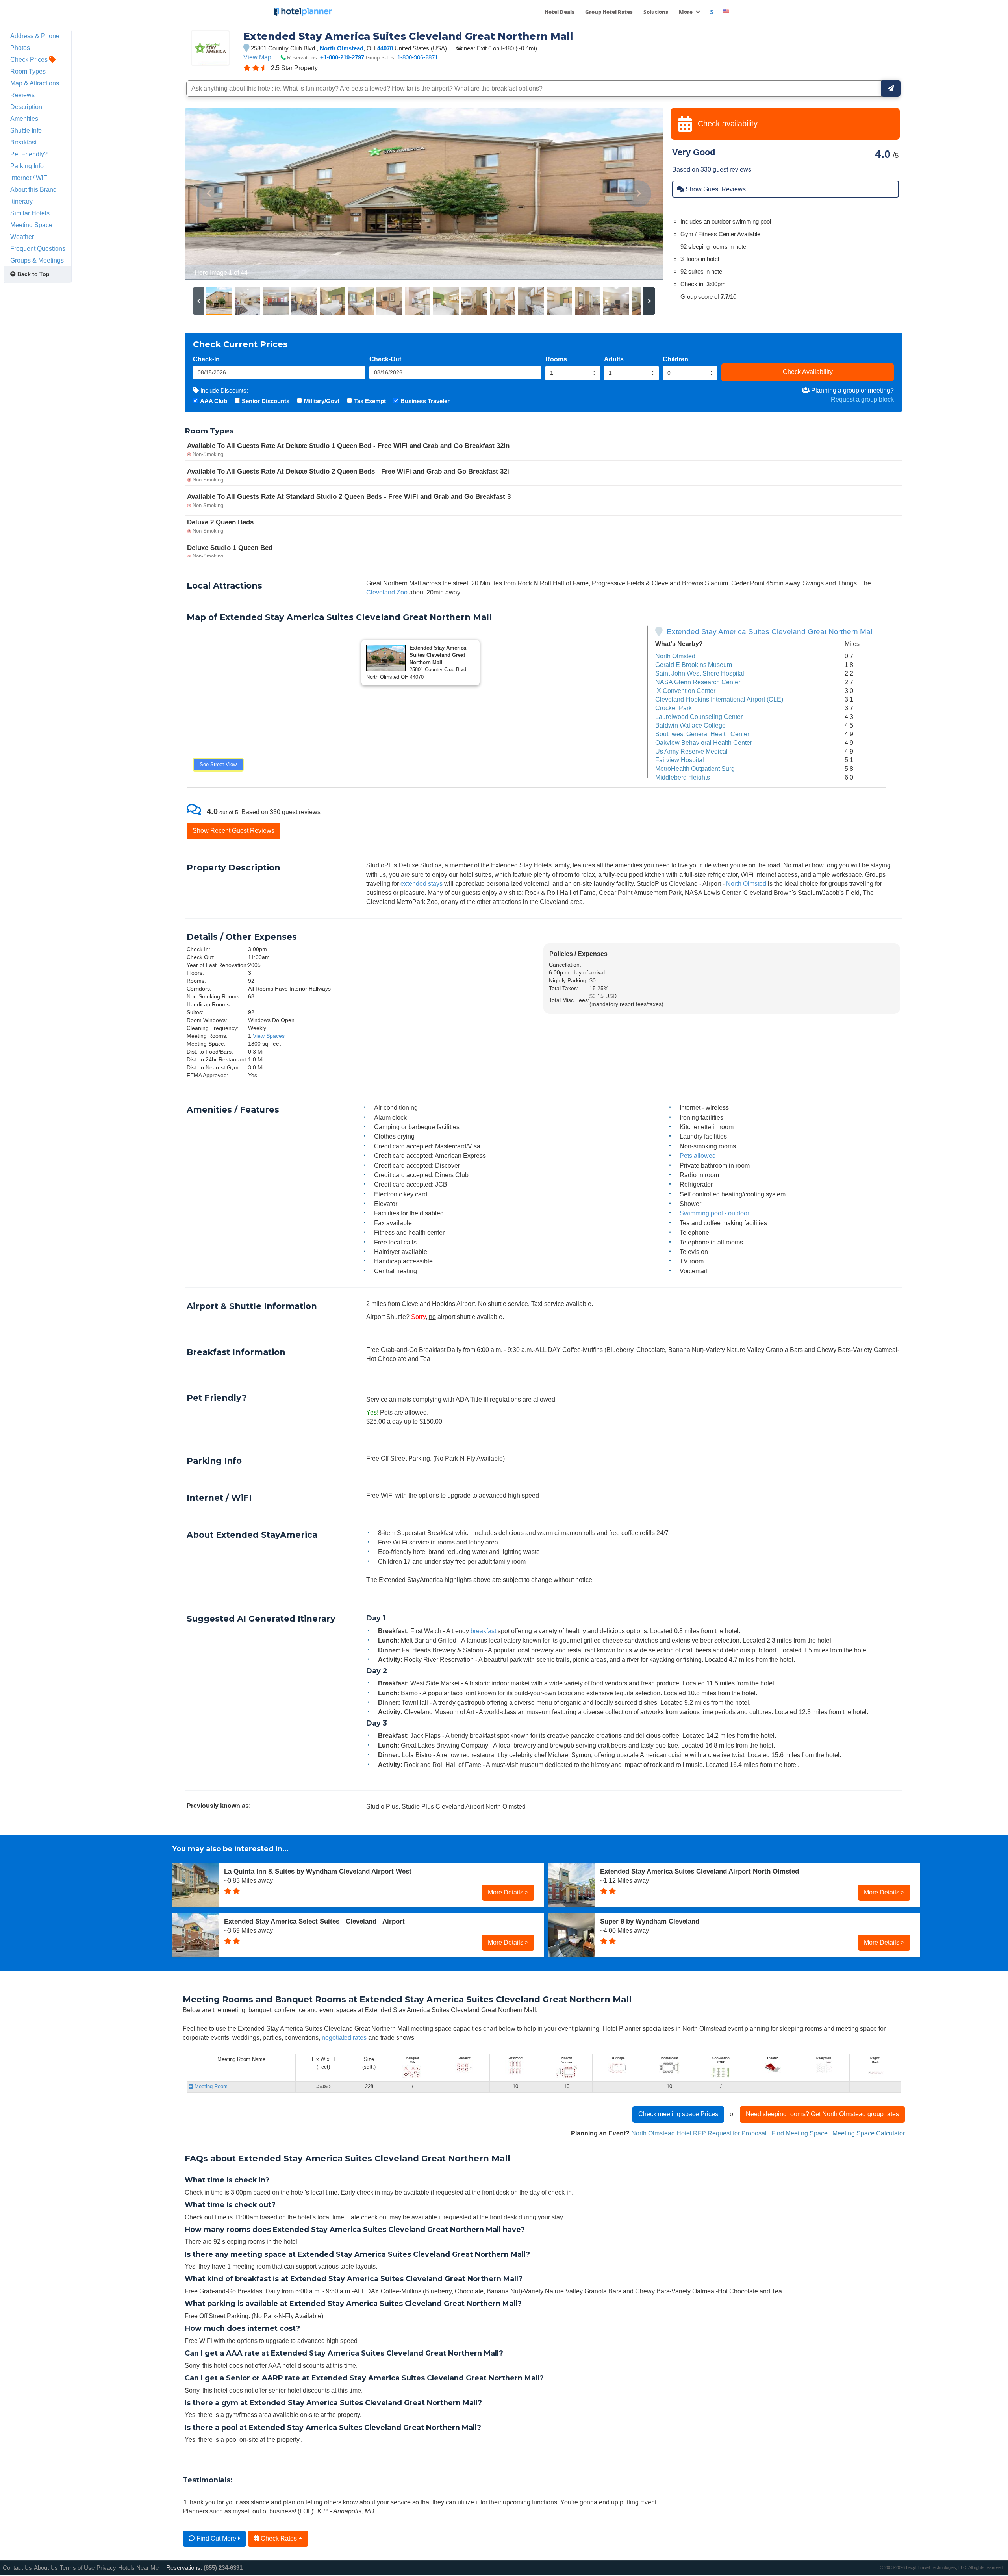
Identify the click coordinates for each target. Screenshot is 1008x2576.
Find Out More (216, 2538)
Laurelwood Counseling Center (699, 717)
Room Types (28, 71)
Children (675, 359)
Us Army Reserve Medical (691, 751)
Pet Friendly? (29, 154)
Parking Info (27, 166)
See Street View (218, 764)
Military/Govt (322, 401)
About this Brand (33, 189)
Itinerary (21, 201)
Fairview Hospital (680, 760)
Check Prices (30, 59)
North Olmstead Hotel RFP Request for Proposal (699, 2133)
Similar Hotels (30, 213)
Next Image (638, 194)
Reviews (22, 95)
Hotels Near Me (138, 2568)
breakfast (483, 1631)
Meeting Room (210, 2086)
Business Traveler (425, 401)
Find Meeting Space (800, 2133)
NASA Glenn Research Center (698, 682)
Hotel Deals (560, 12)
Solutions (656, 12)
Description (26, 107)
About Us (46, 2568)
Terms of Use (77, 2568)
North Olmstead (342, 48)
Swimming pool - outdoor (714, 1213)
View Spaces (269, 1036)
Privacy (106, 2568)
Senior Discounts (266, 401)
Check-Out (385, 359)
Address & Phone (35, 36)
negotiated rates (344, 2037)
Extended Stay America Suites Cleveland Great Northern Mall (770, 632)
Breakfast (23, 142)
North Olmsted (675, 656)
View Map (257, 57)
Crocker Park (674, 708)
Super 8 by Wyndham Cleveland (650, 1921)
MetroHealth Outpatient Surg (695, 769)
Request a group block (862, 399)
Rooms (556, 359)
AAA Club (214, 401)
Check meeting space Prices (678, 2114)
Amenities (24, 119)
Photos (20, 48)
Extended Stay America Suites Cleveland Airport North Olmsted (699, 1871)
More (686, 12)
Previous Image (210, 194)
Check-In (206, 359)
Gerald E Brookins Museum (694, 665)
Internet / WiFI (30, 178)
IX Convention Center (685, 691)
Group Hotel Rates (609, 12)
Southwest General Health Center (702, 734)
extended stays (422, 883)
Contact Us (17, 2568)
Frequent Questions (38, 248)
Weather (22, 237)
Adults (614, 359)
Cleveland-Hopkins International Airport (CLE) (719, 699)
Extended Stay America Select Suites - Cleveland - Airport (314, 1921)
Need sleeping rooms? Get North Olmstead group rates (822, 2114)
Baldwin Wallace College (690, 725)
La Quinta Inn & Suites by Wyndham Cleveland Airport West (318, 1871)
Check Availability (808, 372)
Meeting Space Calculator (869, 2133)
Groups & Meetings (37, 260)
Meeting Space (31, 225)
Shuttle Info (26, 130)
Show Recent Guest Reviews (233, 830)
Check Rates (279, 2538)
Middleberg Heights (683, 777)
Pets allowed (698, 1156)
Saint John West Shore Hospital (700, 673)
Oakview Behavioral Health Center (704, 743)
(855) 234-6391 (223, 2568)
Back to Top (33, 274)
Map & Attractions (35, 83)
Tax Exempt (370, 401)
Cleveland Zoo (387, 592)
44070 (385, 48)
